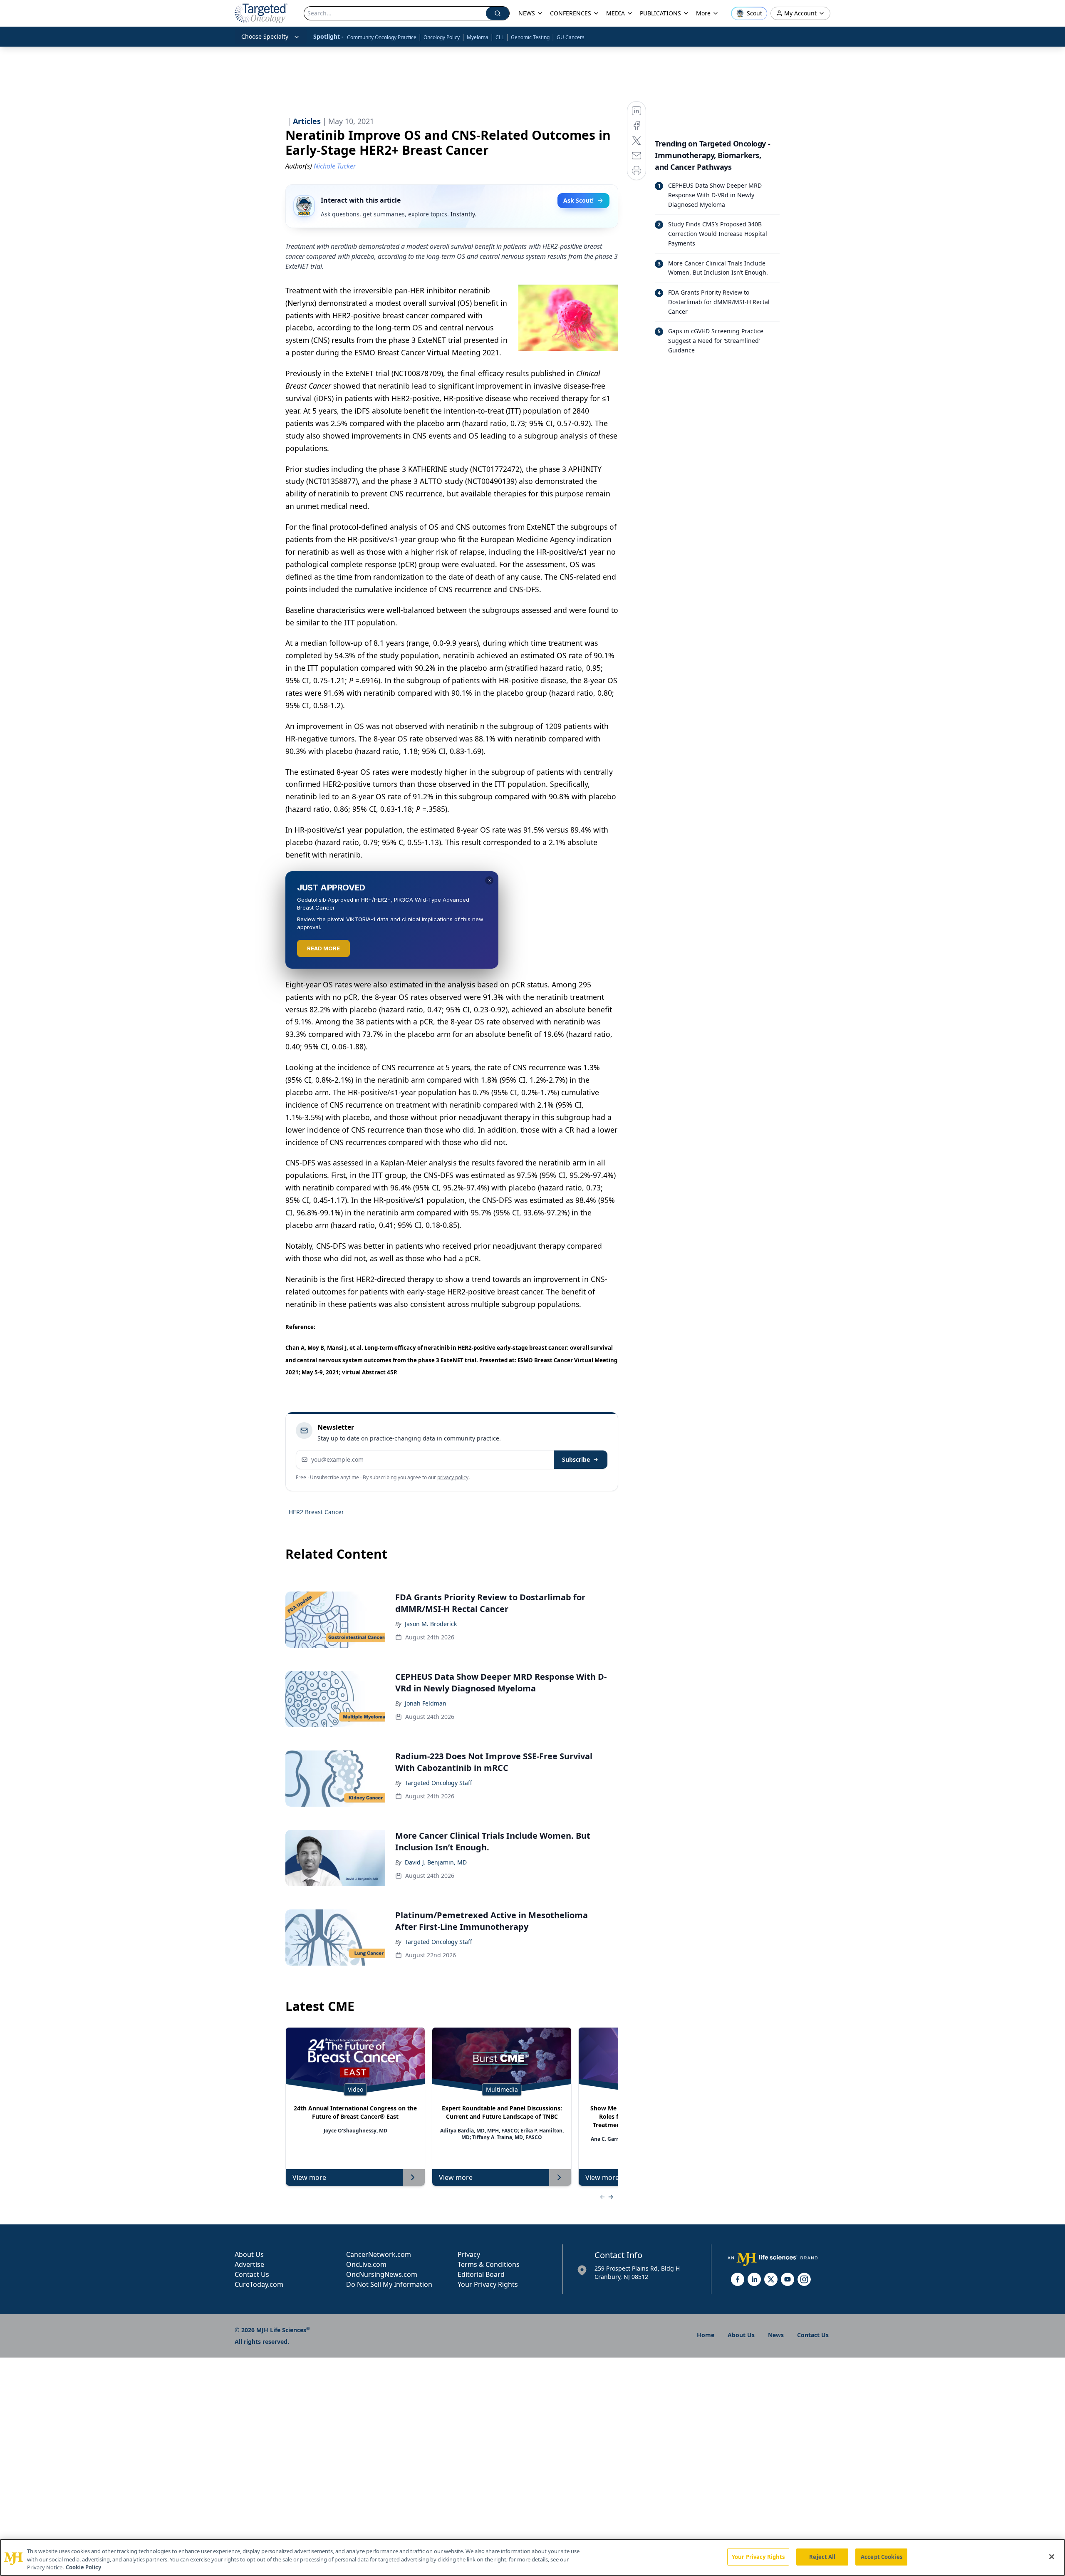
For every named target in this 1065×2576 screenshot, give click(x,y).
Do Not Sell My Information (389, 2284)
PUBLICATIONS (660, 13)
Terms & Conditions (489, 2264)
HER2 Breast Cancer (316, 1512)
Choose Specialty (265, 36)
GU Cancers (571, 37)
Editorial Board (481, 2274)
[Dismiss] (489, 880)
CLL (500, 37)
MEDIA (615, 13)
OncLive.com (366, 2264)
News (776, 2335)
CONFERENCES (571, 13)
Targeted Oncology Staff (438, 1783)
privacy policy (453, 1477)
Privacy (469, 2254)
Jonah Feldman (426, 1703)
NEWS (527, 13)
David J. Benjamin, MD (436, 1862)
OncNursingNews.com (382, 2274)
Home (706, 2335)
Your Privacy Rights (488, 2284)
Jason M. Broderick (431, 1624)
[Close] (1052, 2556)
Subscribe (576, 1459)
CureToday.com (259, 2284)
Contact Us (252, 2274)
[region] (532, 2557)
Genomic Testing (530, 37)
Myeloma (478, 37)
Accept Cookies (882, 2556)
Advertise (249, 2264)
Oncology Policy (442, 37)
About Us (249, 2254)
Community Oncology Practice (382, 37)
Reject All (822, 2556)
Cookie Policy (83, 2567)
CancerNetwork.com (379, 2254)
